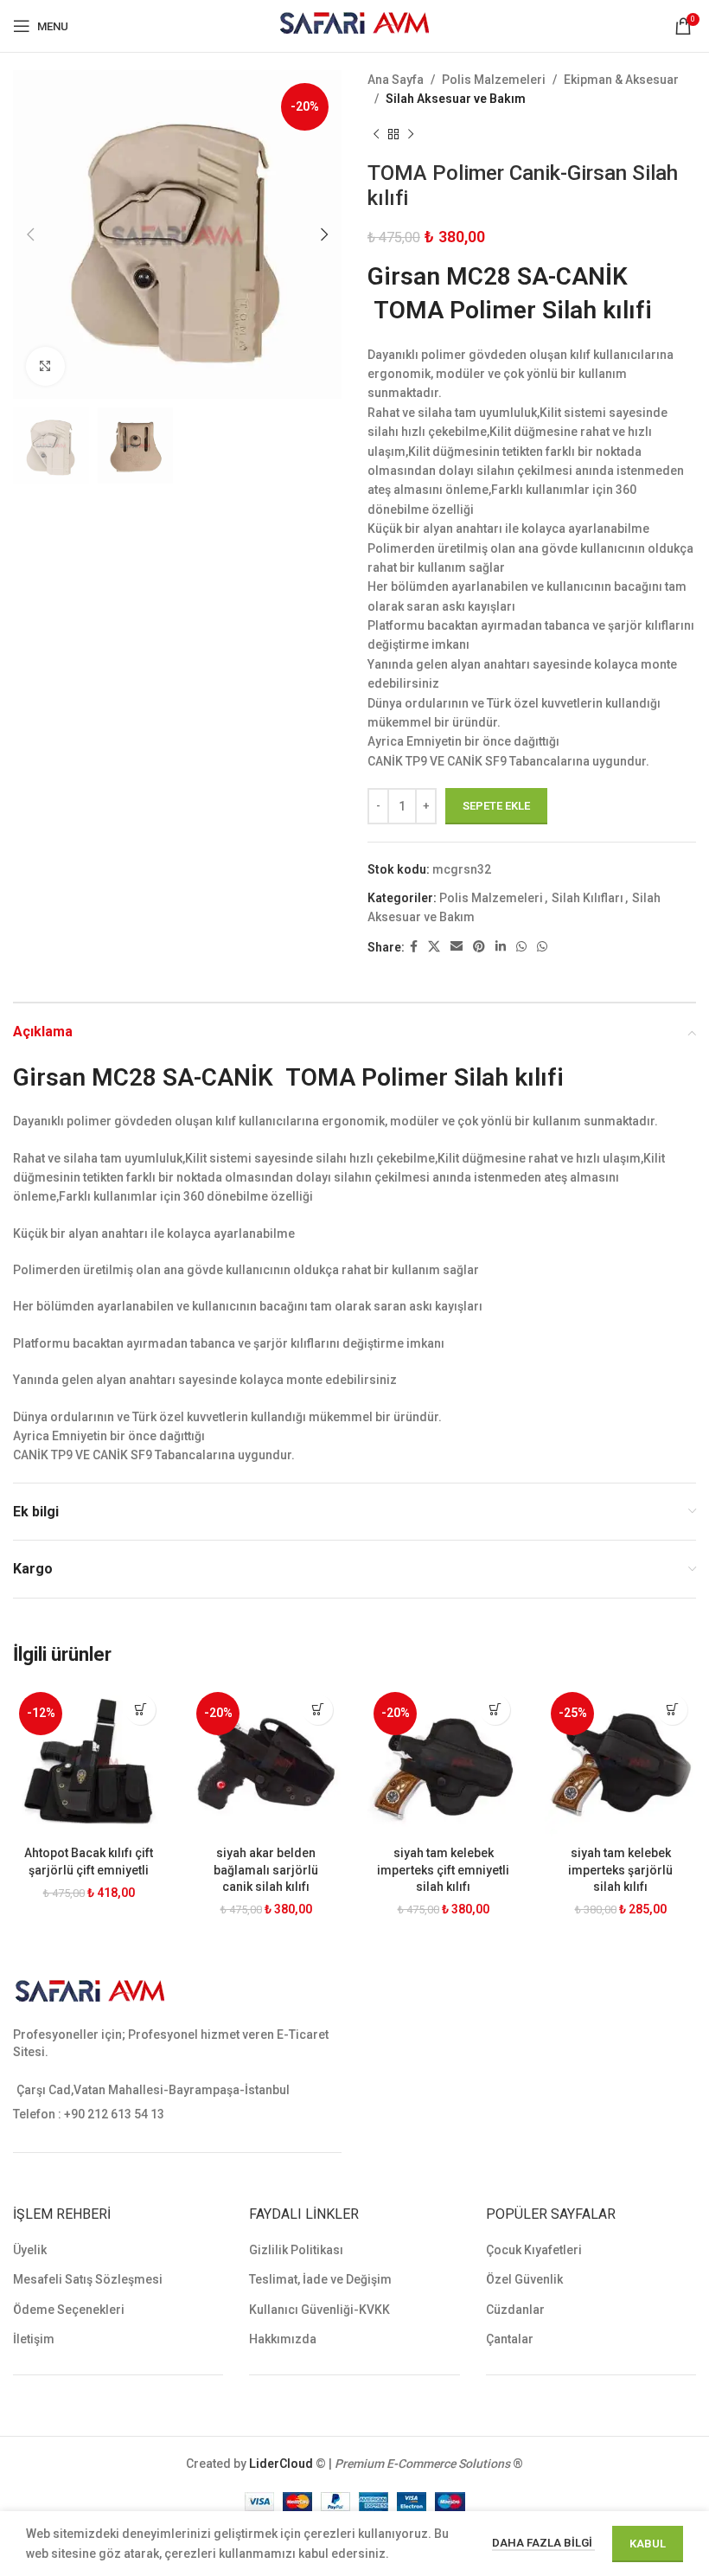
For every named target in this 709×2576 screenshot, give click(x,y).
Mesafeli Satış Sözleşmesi (88, 2279)
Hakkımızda (283, 2339)
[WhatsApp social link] (521, 947)
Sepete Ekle (496, 806)
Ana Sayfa (396, 80)
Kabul (648, 2544)
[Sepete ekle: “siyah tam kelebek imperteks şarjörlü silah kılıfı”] (672, 1710)
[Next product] (411, 135)
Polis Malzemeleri (494, 80)
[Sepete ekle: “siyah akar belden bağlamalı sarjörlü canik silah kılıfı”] (318, 1710)
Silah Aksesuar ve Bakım (456, 99)
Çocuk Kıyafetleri (534, 2250)
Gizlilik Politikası (296, 2250)
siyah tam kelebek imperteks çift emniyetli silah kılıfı (443, 1870)
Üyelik (30, 2250)
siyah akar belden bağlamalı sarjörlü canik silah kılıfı (266, 1870)
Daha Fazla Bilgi (543, 2543)
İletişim (34, 2339)
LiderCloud (281, 2464)
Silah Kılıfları (588, 898)
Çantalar (510, 2339)
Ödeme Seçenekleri (69, 2310)
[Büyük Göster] (45, 366)
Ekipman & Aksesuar (621, 80)
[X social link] (434, 947)
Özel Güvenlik (524, 2279)
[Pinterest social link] (479, 947)
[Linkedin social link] (501, 947)
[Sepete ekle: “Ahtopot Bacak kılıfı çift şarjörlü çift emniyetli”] (141, 1710)
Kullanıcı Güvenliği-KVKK (319, 2310)
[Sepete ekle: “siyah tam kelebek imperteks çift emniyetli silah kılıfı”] (495, 1710)
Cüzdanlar (515, 2310)
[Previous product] (376, 135)
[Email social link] (457, 947)
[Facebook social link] (414, 947)
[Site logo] (355, 25)
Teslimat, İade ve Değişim (320, 2279)
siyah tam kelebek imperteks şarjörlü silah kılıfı (620, 1870)
